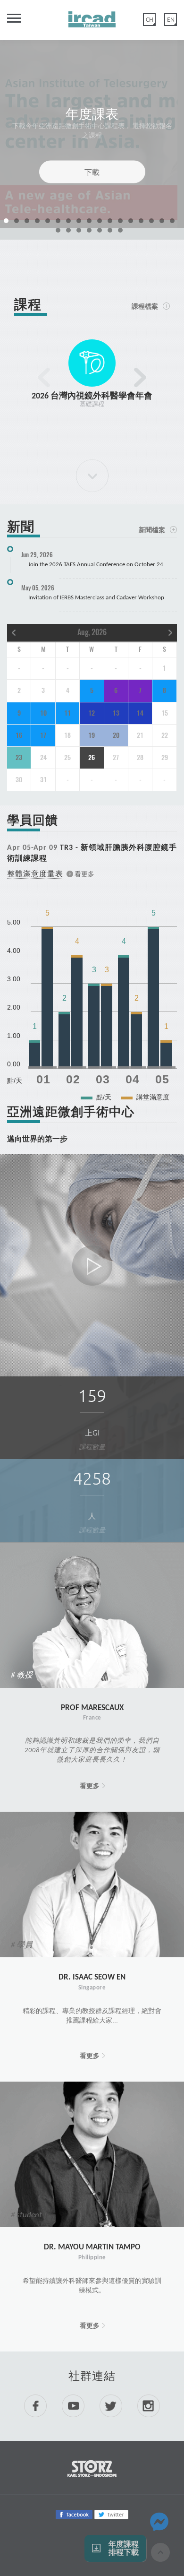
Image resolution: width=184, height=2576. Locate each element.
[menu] (10, 22)
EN (171, 20)
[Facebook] (74, 2514)
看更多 (90, 1786)
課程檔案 (145, 306)
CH (150, 20)
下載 (92, 172)
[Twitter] (111, 2514)
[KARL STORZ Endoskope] (92, 2468)
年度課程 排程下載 (124, 2548)
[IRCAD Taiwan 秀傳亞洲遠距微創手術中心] (92, 16)
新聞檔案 (152, 530)
